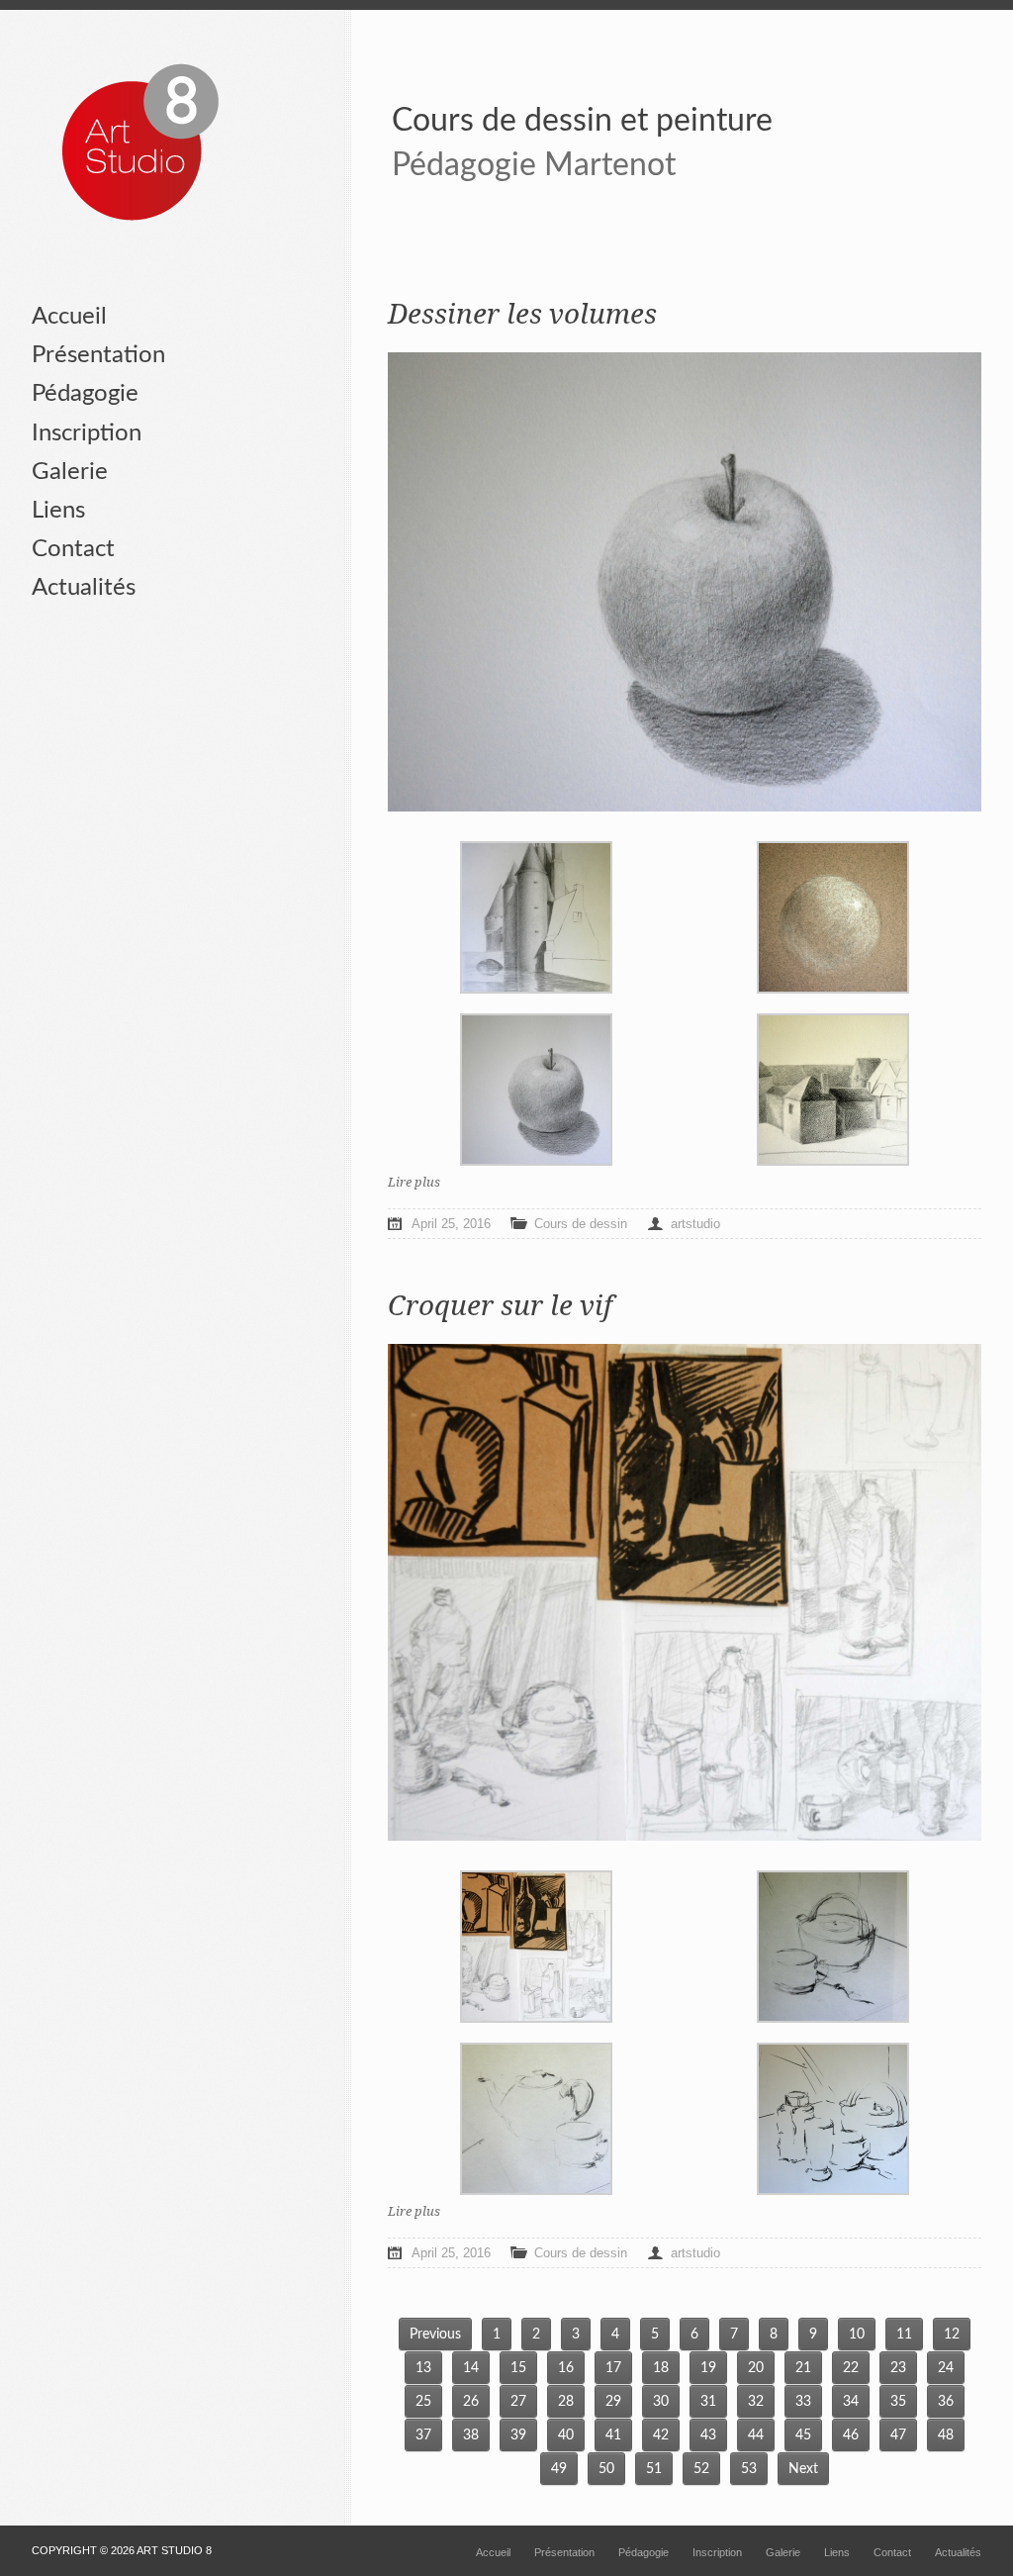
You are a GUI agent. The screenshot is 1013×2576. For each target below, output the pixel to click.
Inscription (87, 433)
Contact (73, 549)
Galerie (70, 472)
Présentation (98, 355)
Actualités (84, 588)
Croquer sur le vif (500, 1306)
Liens (58, 511)
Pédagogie (85, 394)
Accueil (69, 317)
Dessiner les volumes (522, 314)
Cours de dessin (581, 1224)
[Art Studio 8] (140, 143)
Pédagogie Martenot (534, 165)
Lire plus (414, 1182)
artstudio (695, 1224)
